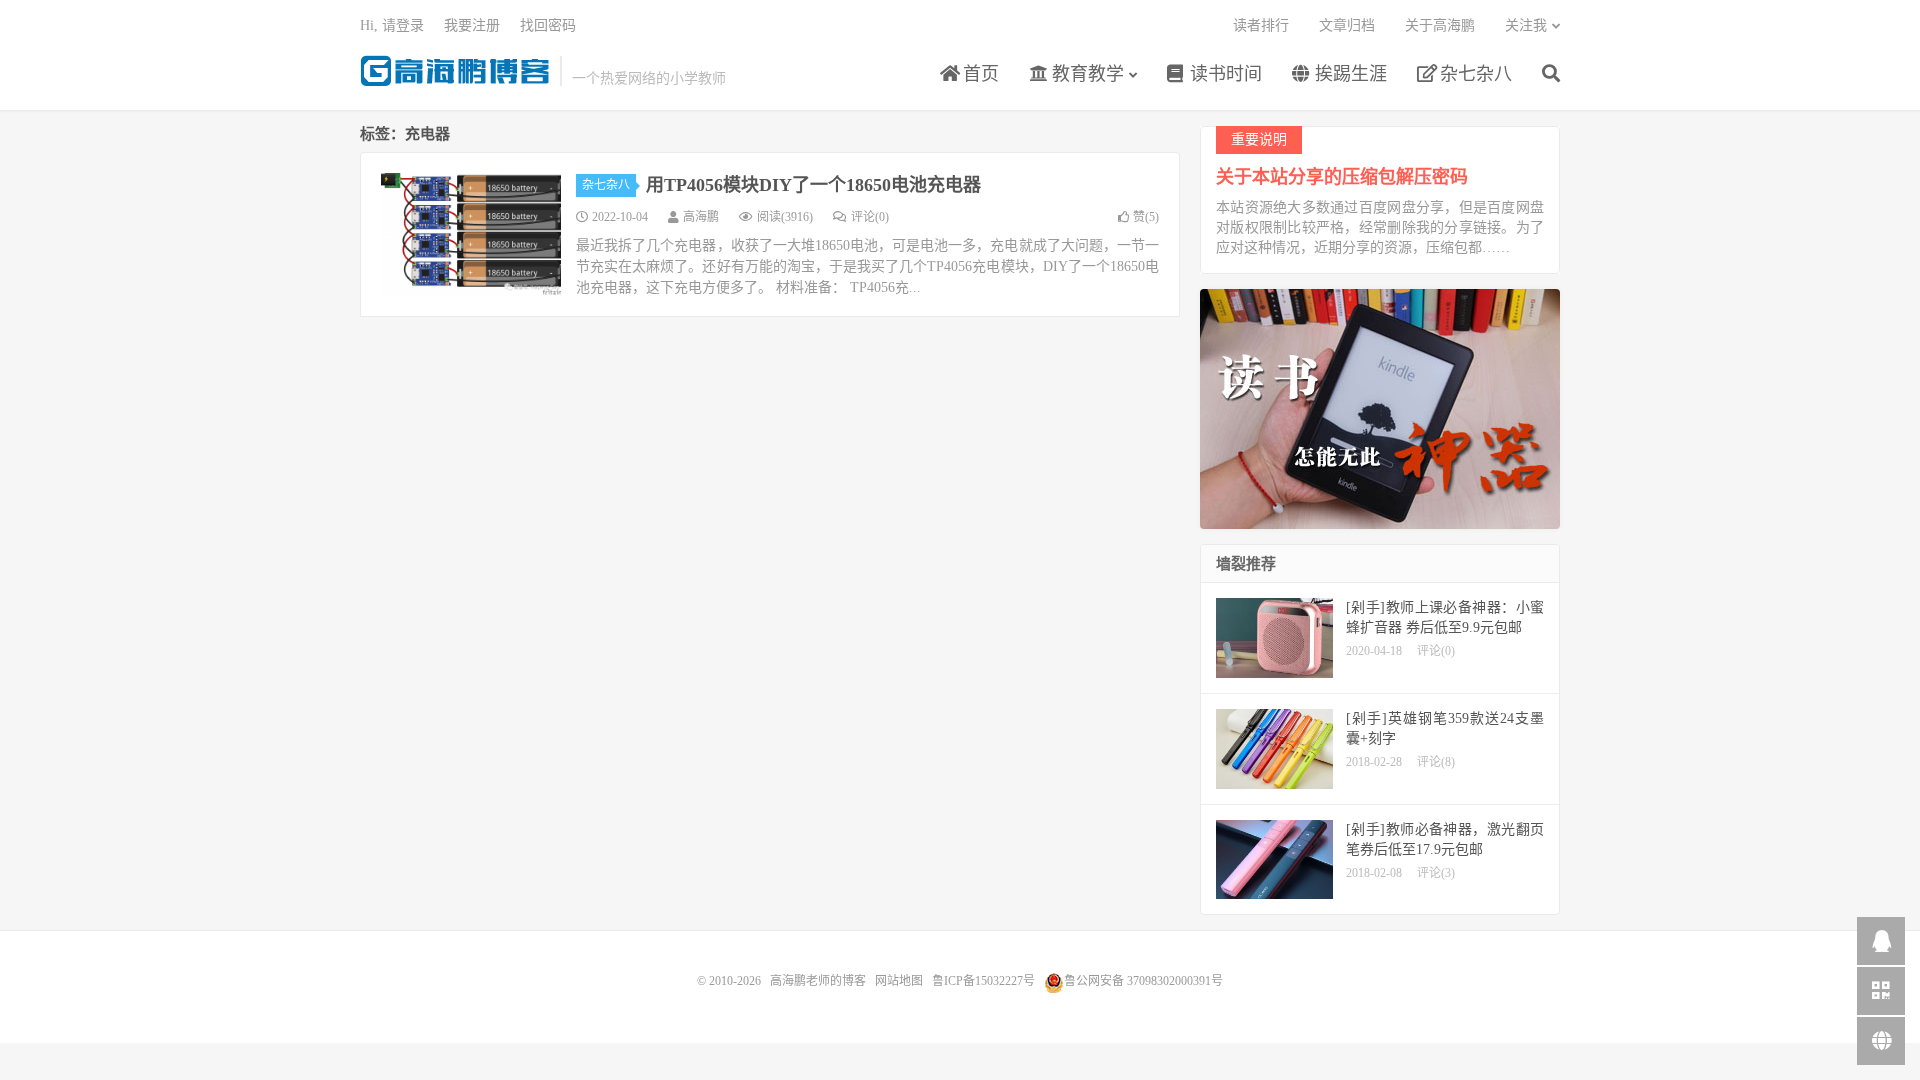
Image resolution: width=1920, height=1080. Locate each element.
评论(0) (870, 217)
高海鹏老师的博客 (455, 71)
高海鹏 (701, 217)
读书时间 (1223, 74)
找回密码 (548, 25)
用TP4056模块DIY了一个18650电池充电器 (813, 185)
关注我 (1526, 25)
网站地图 (899, 981)
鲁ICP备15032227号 (983, 981)
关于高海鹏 (1440, 25)
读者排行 (1261, 25)
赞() (1146, 217)
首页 (978, 74)
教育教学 (1085, 74)
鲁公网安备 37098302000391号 (1143, 981)
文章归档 (1347, 25)
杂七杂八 (1473, 74)
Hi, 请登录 (392, 25)
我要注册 (472, 25)
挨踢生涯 (1348, 74)
